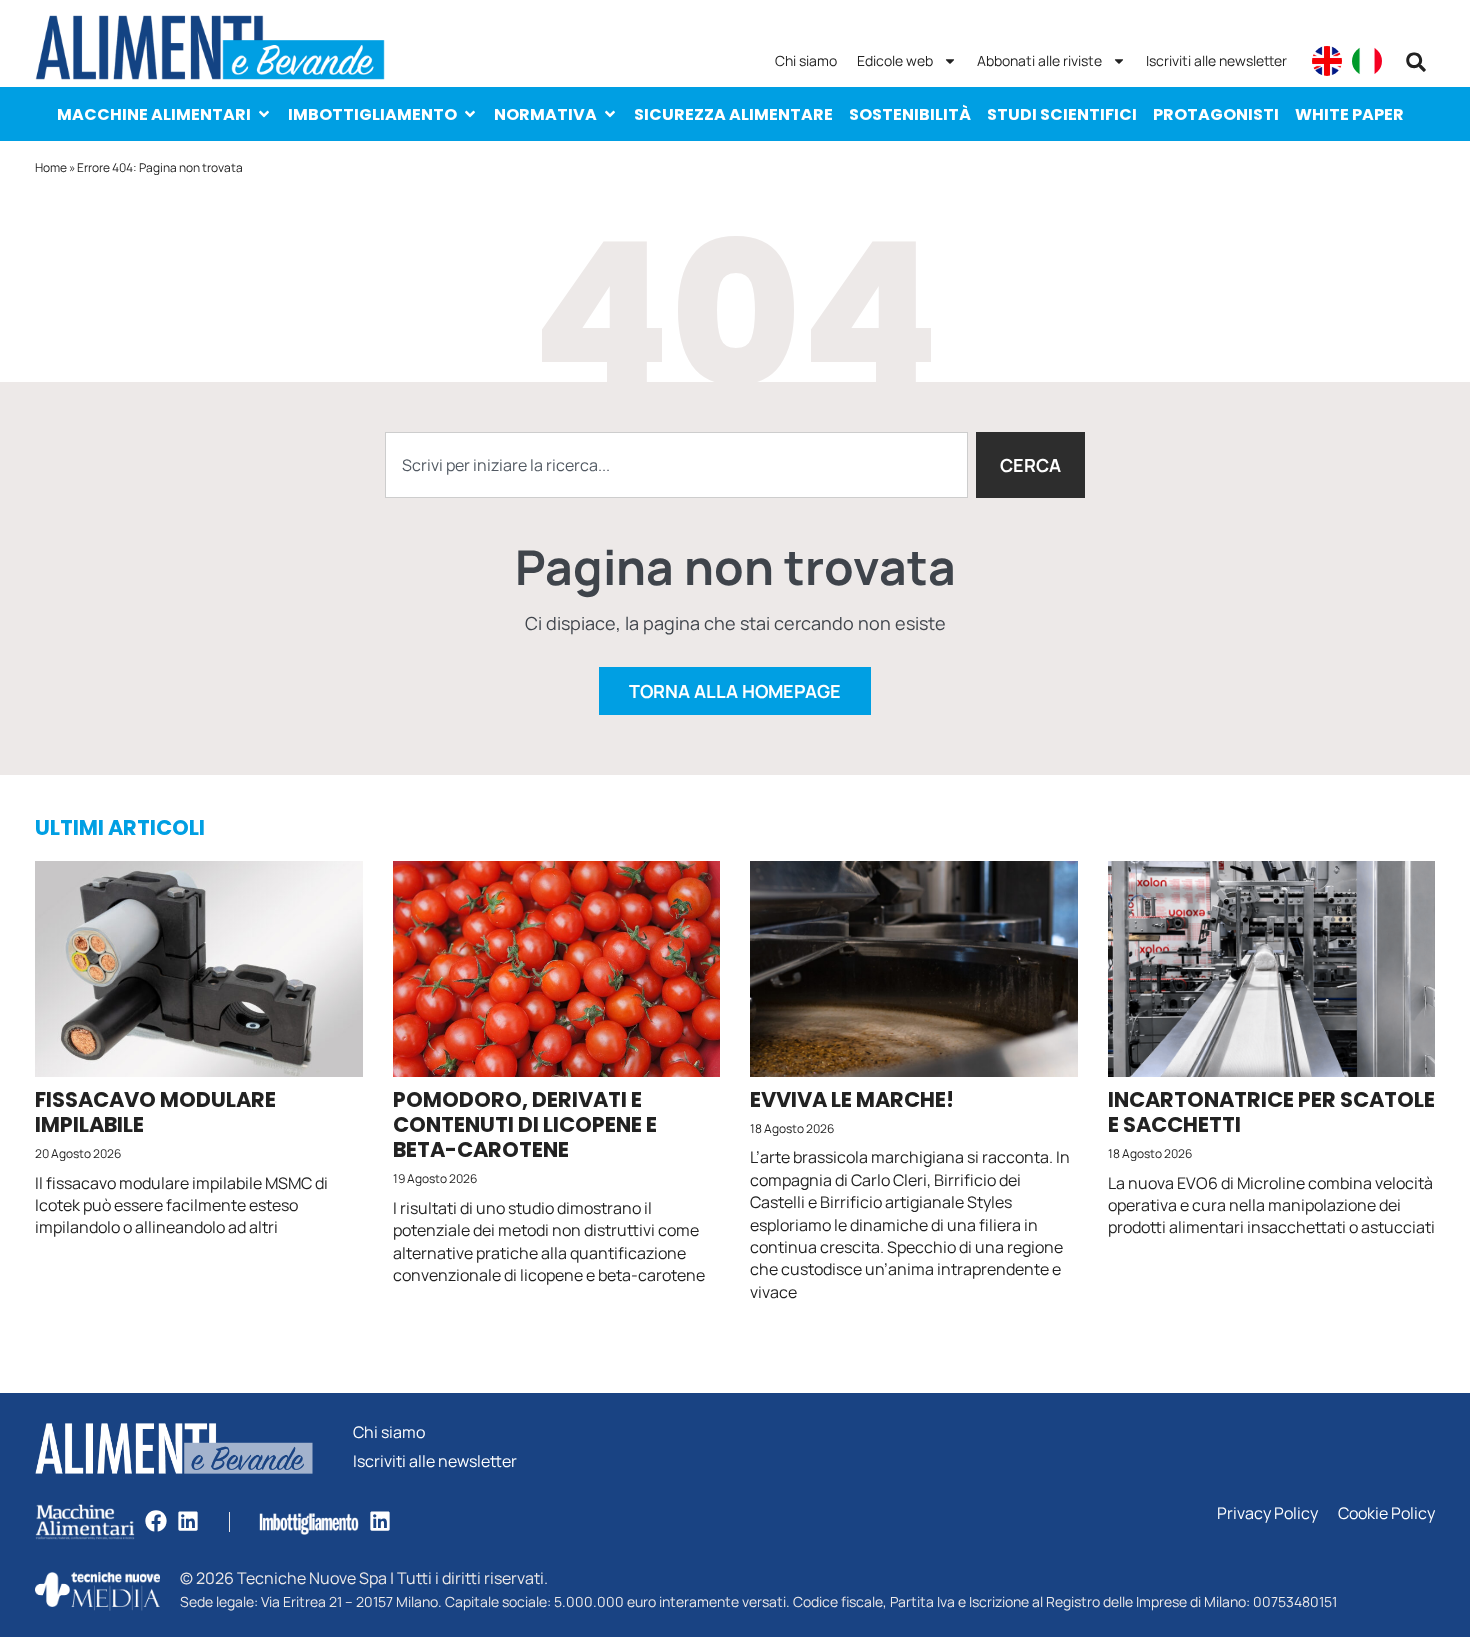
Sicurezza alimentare (733, 114)
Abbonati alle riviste (1039, 60)
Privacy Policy (1267, 1513)
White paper (1349, 114)
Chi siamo (806, 60)
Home (51, 167)
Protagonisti (1216, 114)
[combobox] (676, 465)
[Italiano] (1367, 61)
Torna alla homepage (735, 691)
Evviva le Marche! (852, 1099)
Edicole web (895, 60)
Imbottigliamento (372, 114)
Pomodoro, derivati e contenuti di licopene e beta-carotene (525, 1124)
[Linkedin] (188, 1521)
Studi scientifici (1062, 114)
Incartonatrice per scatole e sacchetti (1271, 1112)
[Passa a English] (1327, 61)
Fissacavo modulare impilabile (155, 1112)
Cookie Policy (1386, 1513)
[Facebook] (156, 1521)
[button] (1416, 62)
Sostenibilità (910, 114)
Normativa (545, 114)
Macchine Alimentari (154, 114)
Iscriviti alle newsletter (1216, 60)
